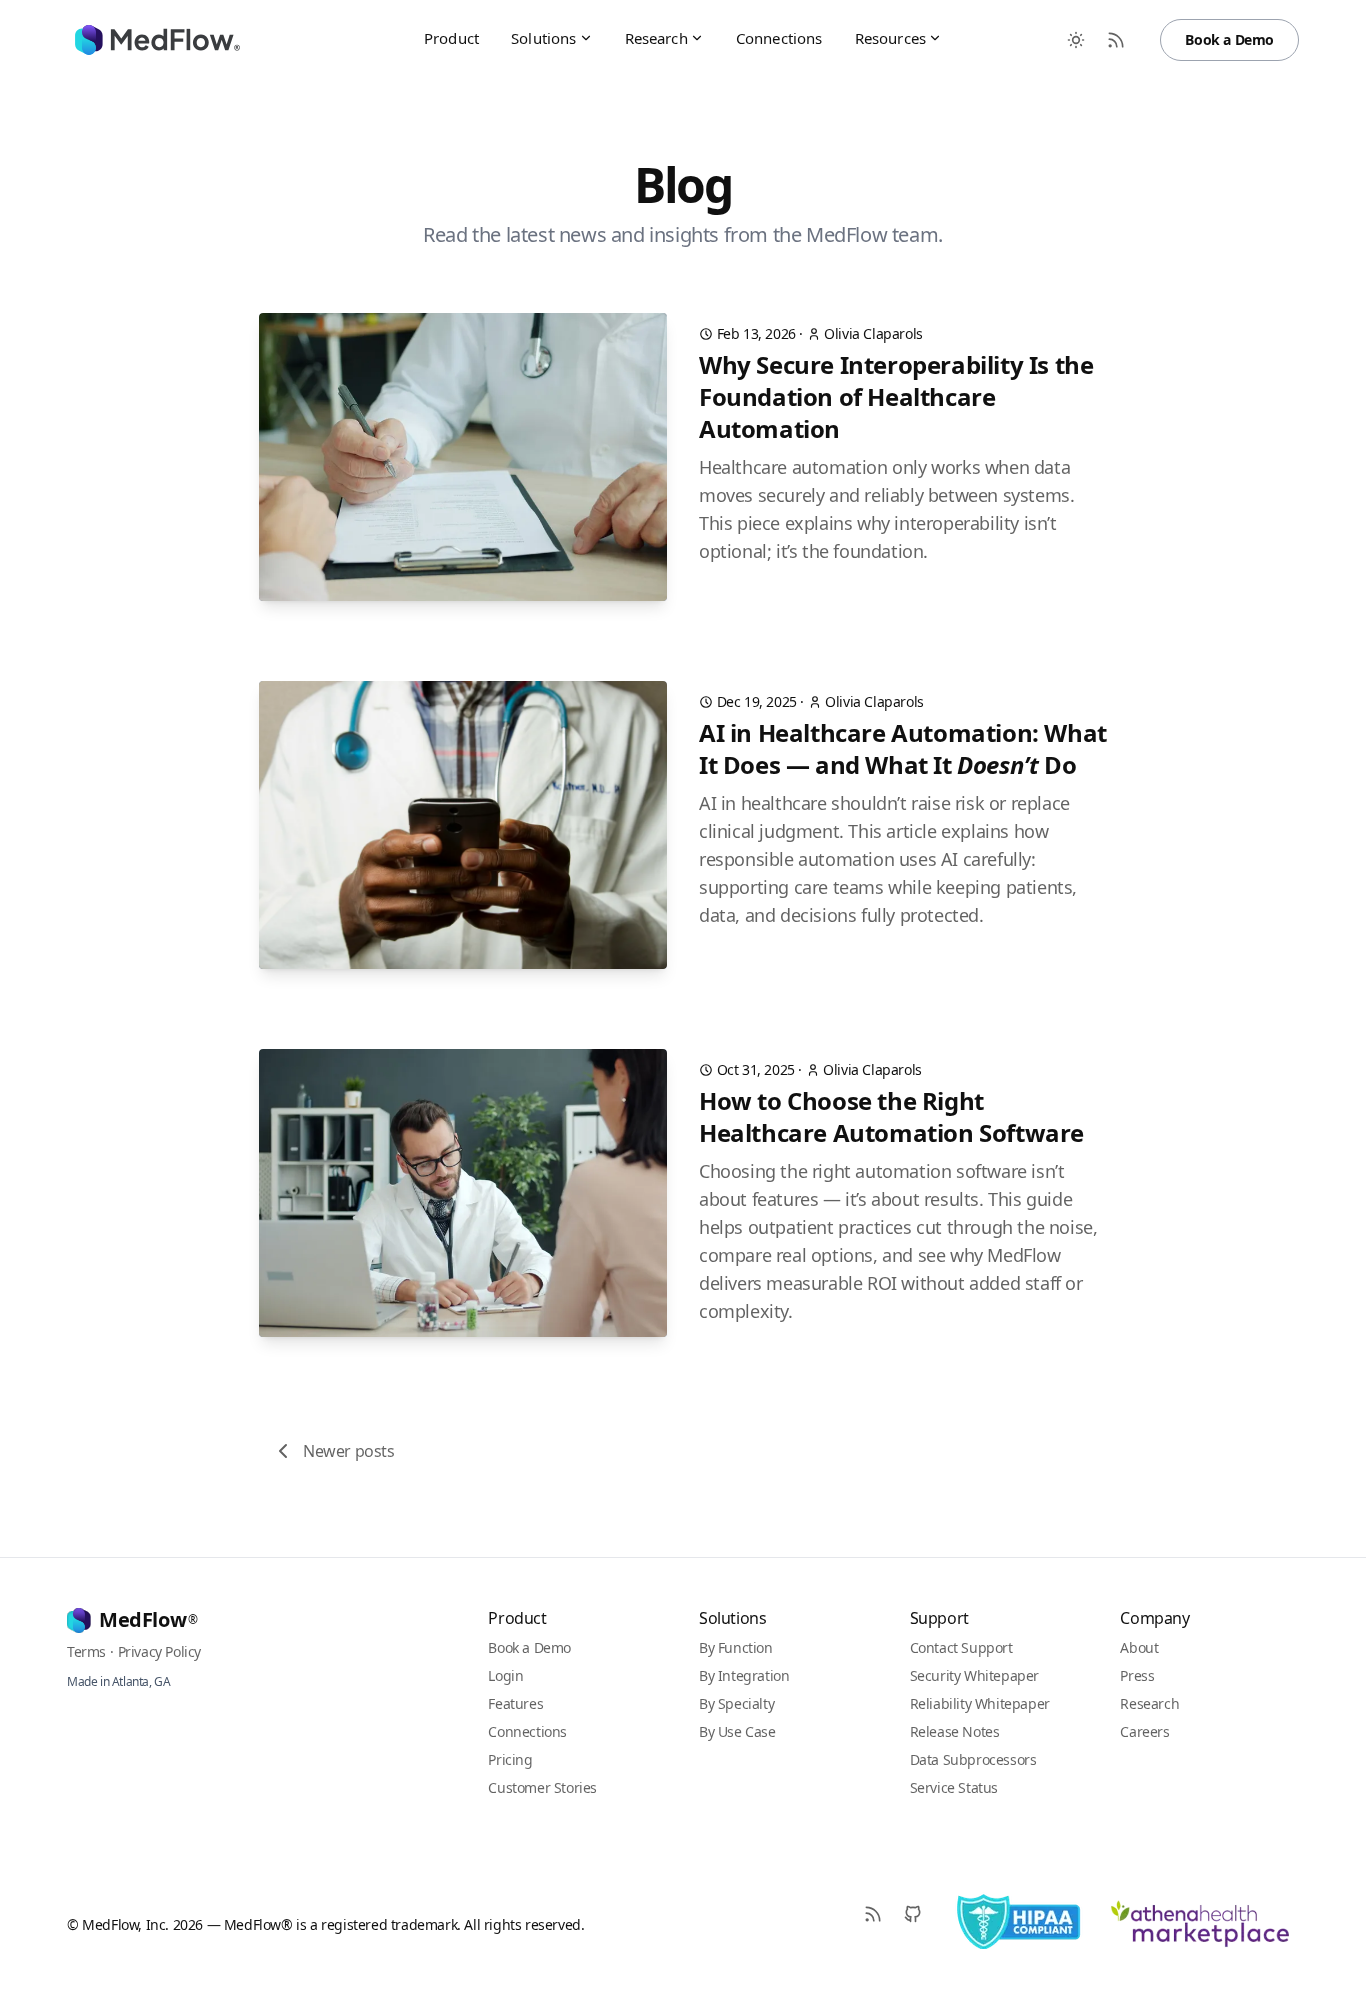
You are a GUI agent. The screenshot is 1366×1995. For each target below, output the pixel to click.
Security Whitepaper (974, 1675)
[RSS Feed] (1116, 40)
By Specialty (736, 1703)
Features (515, 1703)
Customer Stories (542, 1787)
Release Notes (955, 1731)
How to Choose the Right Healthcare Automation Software (891, 1117)
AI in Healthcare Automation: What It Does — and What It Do (903, 749)
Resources (890, 38)
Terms (86, 1651)
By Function (736, 1647)
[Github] (913, 1914)
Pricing (510, 1759)
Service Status (954, 1787)
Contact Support (961, 1647)
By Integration (744, 1675)
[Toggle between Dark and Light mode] (1076, 40)
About (1139, 1647)
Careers (1144, 1731)
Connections (779, 38)
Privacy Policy (159, 1651)
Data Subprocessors (973, 1759)
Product (451, 38)
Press (1137, 1675)
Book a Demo (1229, 39)
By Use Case (737, 1731)
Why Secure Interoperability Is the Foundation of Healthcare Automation (896, 397)
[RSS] (873, 1914)
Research (656, 38)
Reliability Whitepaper (980, 1703)
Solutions (543, 38)
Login (505, 1675)
